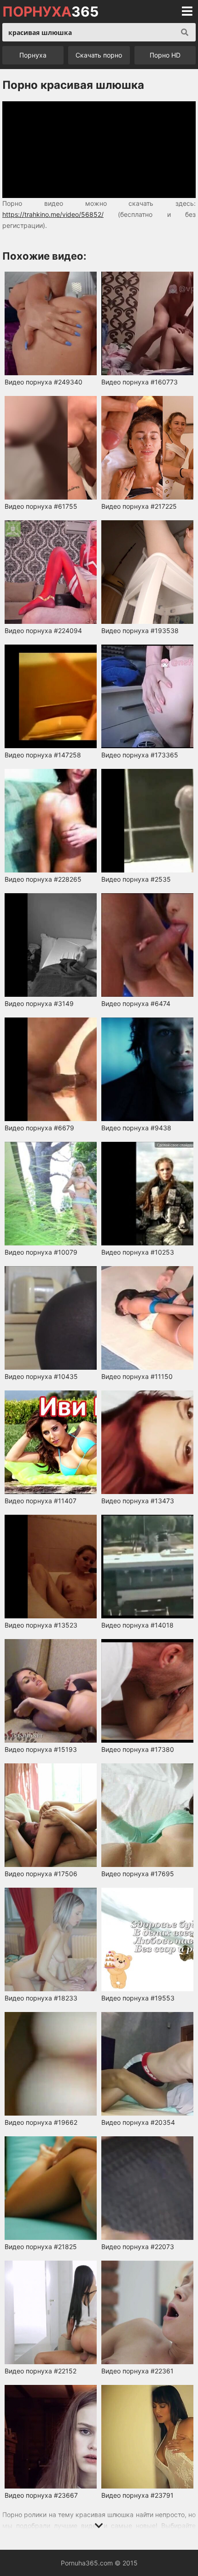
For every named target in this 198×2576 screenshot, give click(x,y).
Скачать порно (99, 55)
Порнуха (33, 55)
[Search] (185, 32)
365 (50, 12)
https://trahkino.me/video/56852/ (53, 214)
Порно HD (165, 55)
